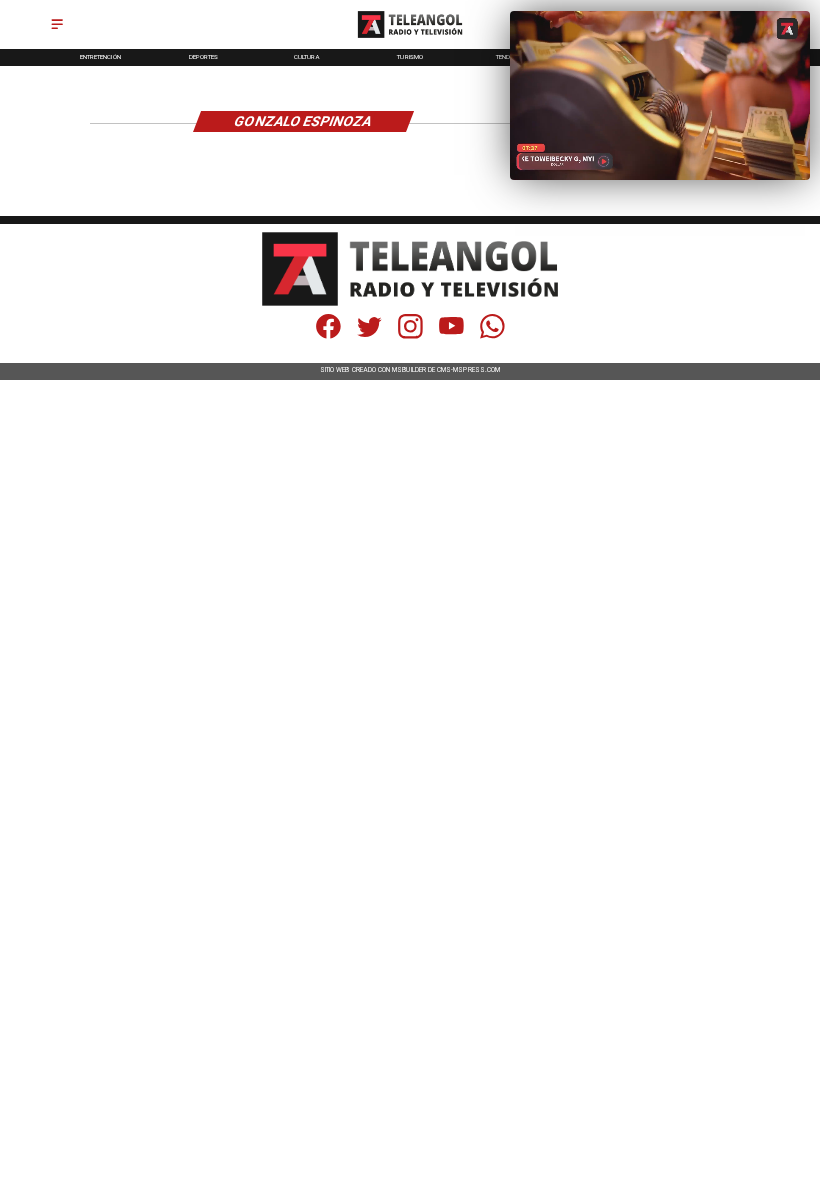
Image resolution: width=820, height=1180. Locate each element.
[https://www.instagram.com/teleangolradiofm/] (410, 336)
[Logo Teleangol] (410, 38)
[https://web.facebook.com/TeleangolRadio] (328, 336)
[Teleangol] (57, 30)
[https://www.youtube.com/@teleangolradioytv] (451, 336)
